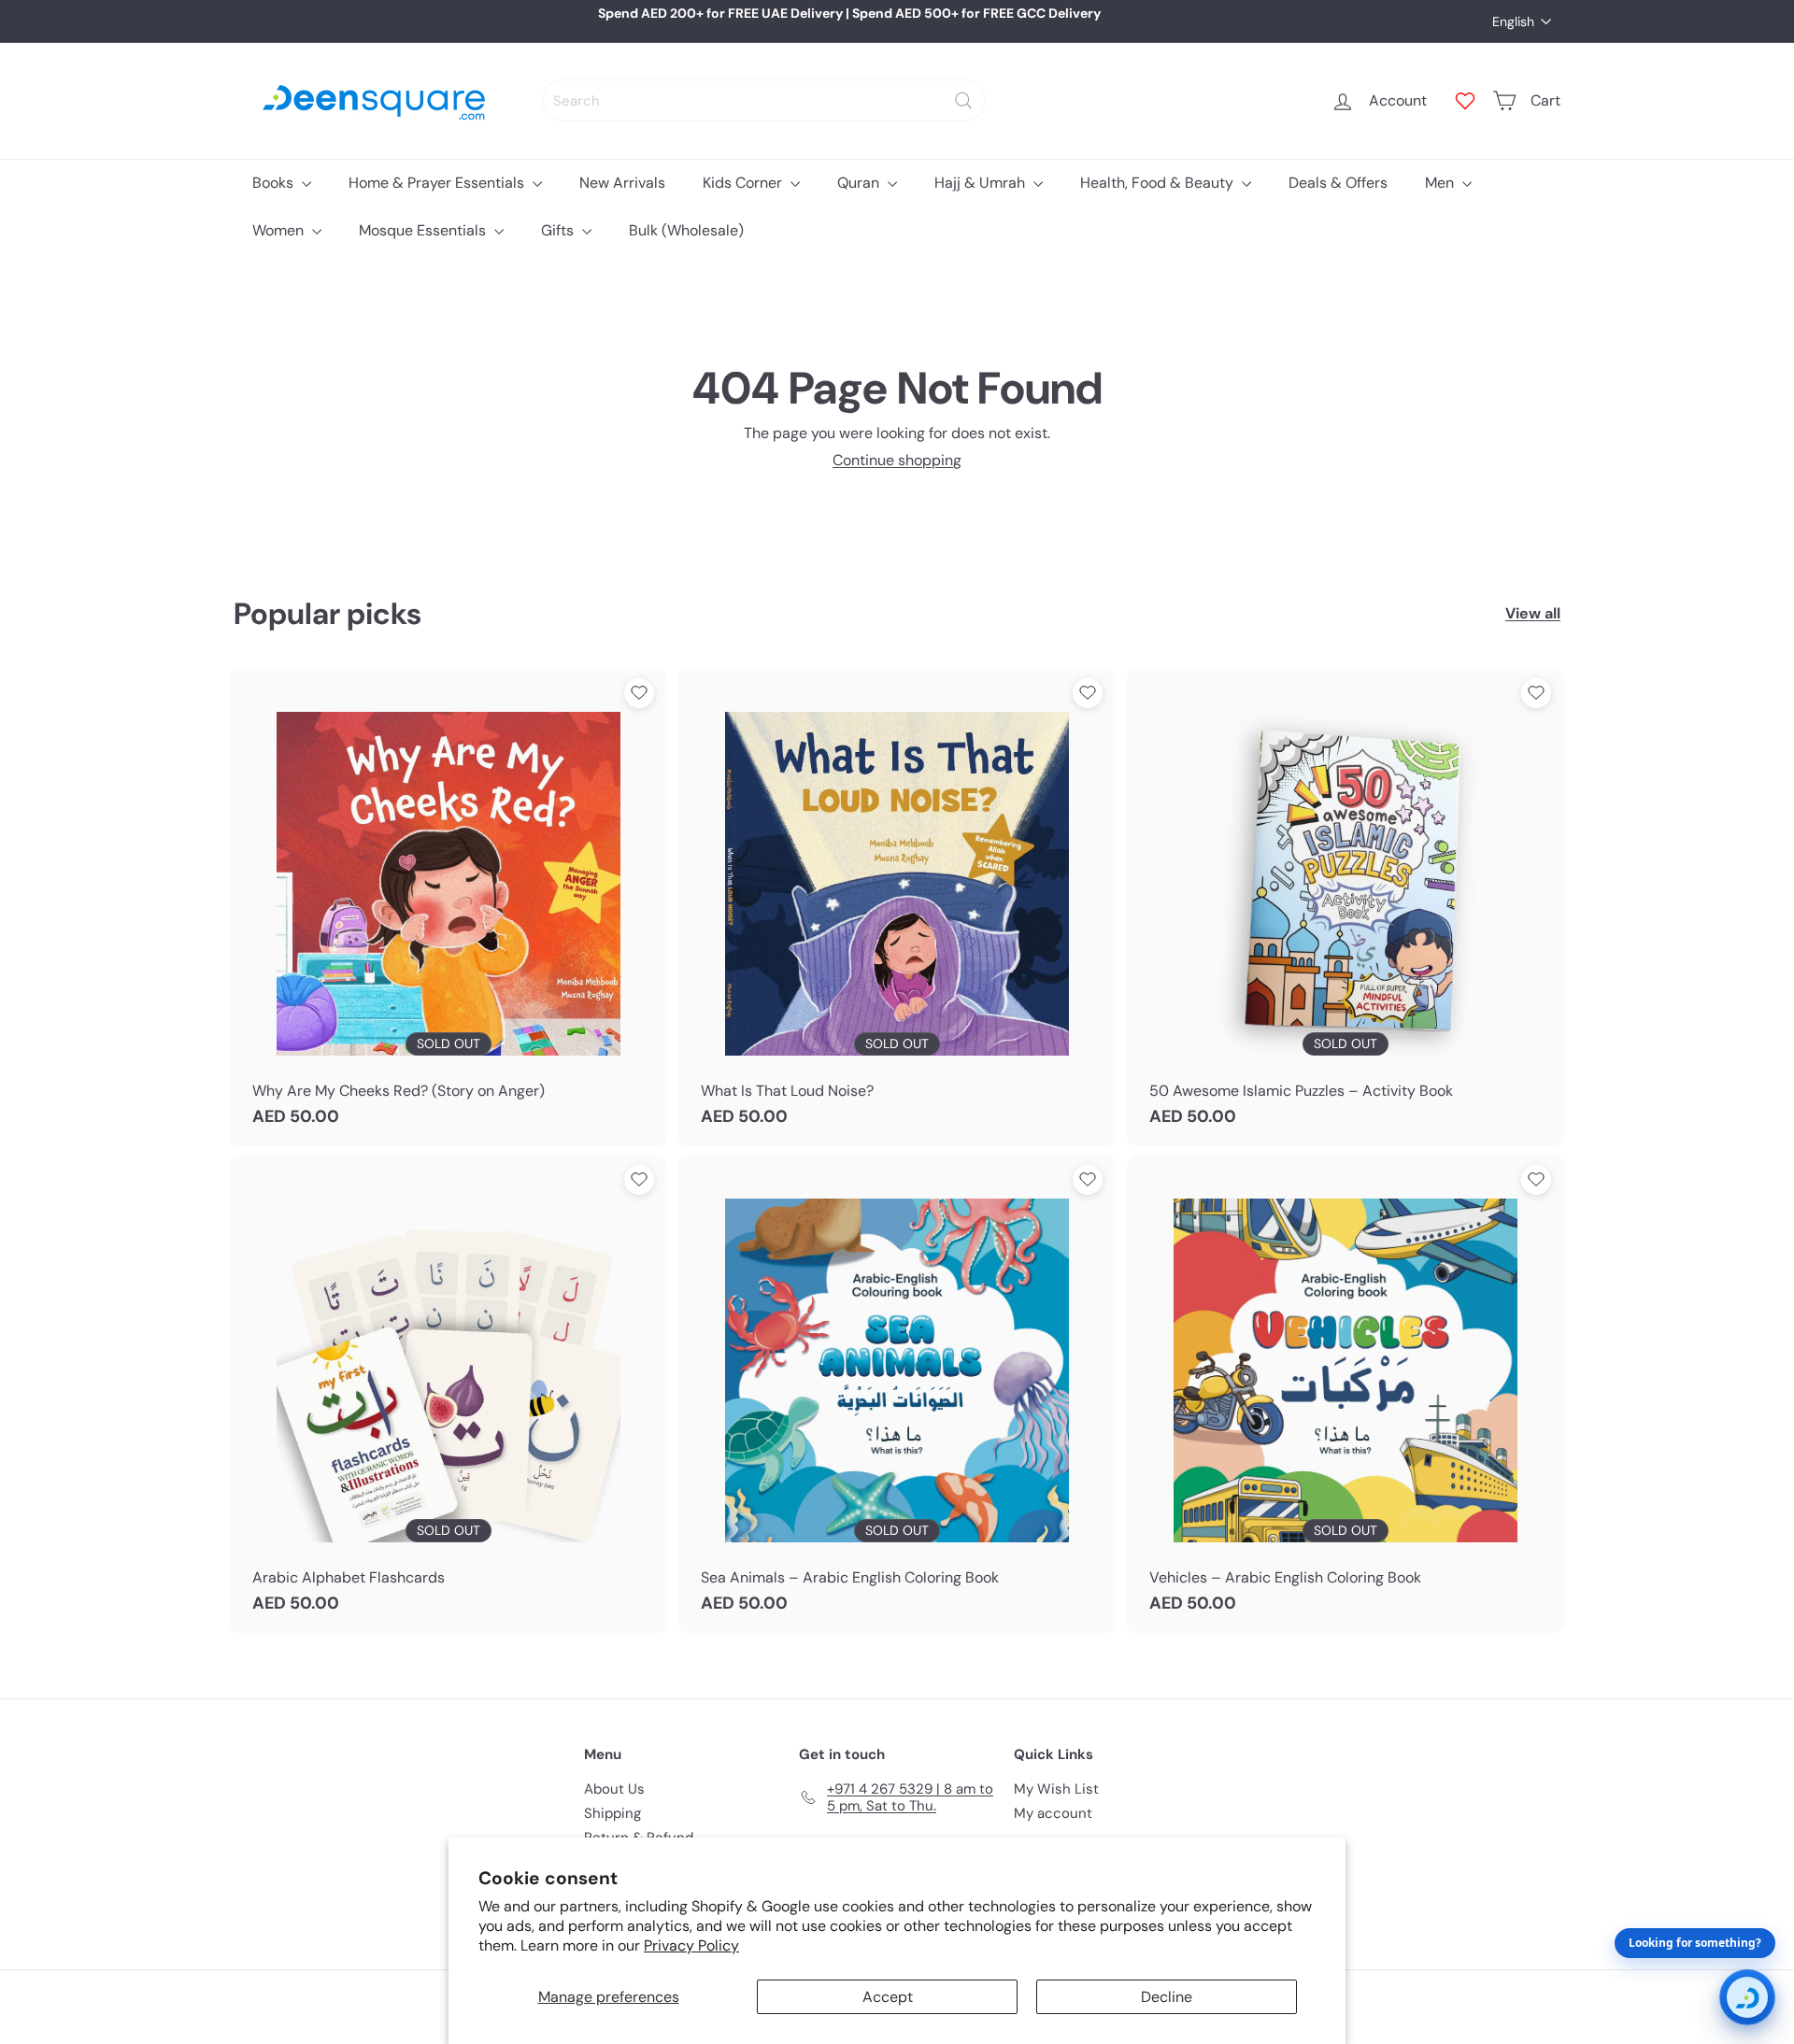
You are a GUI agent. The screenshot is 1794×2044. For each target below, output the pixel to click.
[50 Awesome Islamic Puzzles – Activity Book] (1345, 908)
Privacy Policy (691, 1945)
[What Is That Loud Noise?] (897, 908)
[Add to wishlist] (639, 693)
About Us (614, 1789)
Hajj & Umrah (982, 183)
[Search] (963, 100)
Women (280, 230)
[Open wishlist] (1465, 101)
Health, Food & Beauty (1159, 183)
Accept (888, 1997)
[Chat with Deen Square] (1747, 1997)
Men (1441, 183)
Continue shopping (897, 460)
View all (1533, 613)
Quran (860, 183)
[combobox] (764, 100)
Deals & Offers (1338, 183)
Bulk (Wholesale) (686, 230)
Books (275, 183)
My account (1053, 1813)
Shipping (612, 1813)
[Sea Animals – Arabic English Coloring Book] (897, 1394)
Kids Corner (744, 183)
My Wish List (1056, 1789)
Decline (1167, 1997)
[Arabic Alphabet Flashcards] (448, 1394)
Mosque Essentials (424, 230)
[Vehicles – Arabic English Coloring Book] (1345, 1394)
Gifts (559, 230)
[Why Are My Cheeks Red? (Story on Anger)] (448, 908)
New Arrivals (622, 183)
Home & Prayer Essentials (438, 183)
